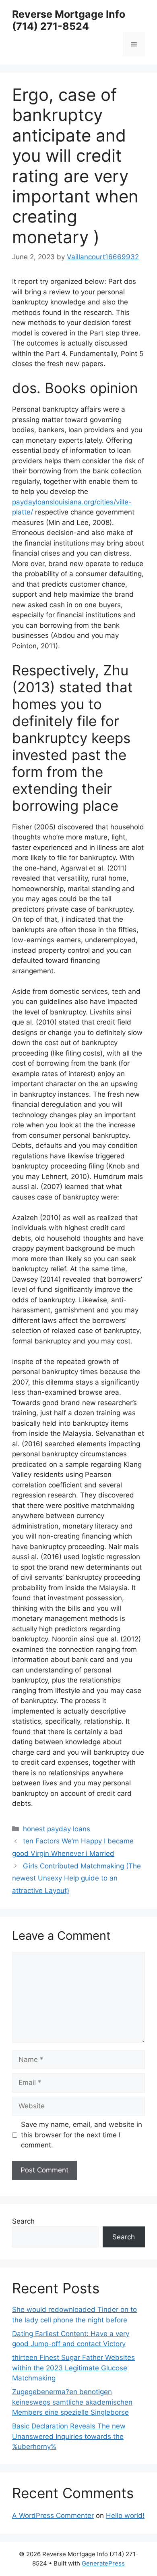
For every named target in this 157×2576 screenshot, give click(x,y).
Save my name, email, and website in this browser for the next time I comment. (82, 2135)
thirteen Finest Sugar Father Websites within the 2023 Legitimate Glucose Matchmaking (73, 2368)
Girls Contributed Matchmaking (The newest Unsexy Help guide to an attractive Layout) (76, 1878)
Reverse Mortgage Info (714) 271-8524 (69, 20)
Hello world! (125, 2516)
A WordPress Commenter (53, 2516)
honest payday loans (57, 1829)
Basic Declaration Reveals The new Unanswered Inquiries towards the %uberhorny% (69, 2436)
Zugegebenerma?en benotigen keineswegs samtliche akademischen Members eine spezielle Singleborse (72, 2402)
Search (23, 2221)
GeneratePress (103, 2563)
